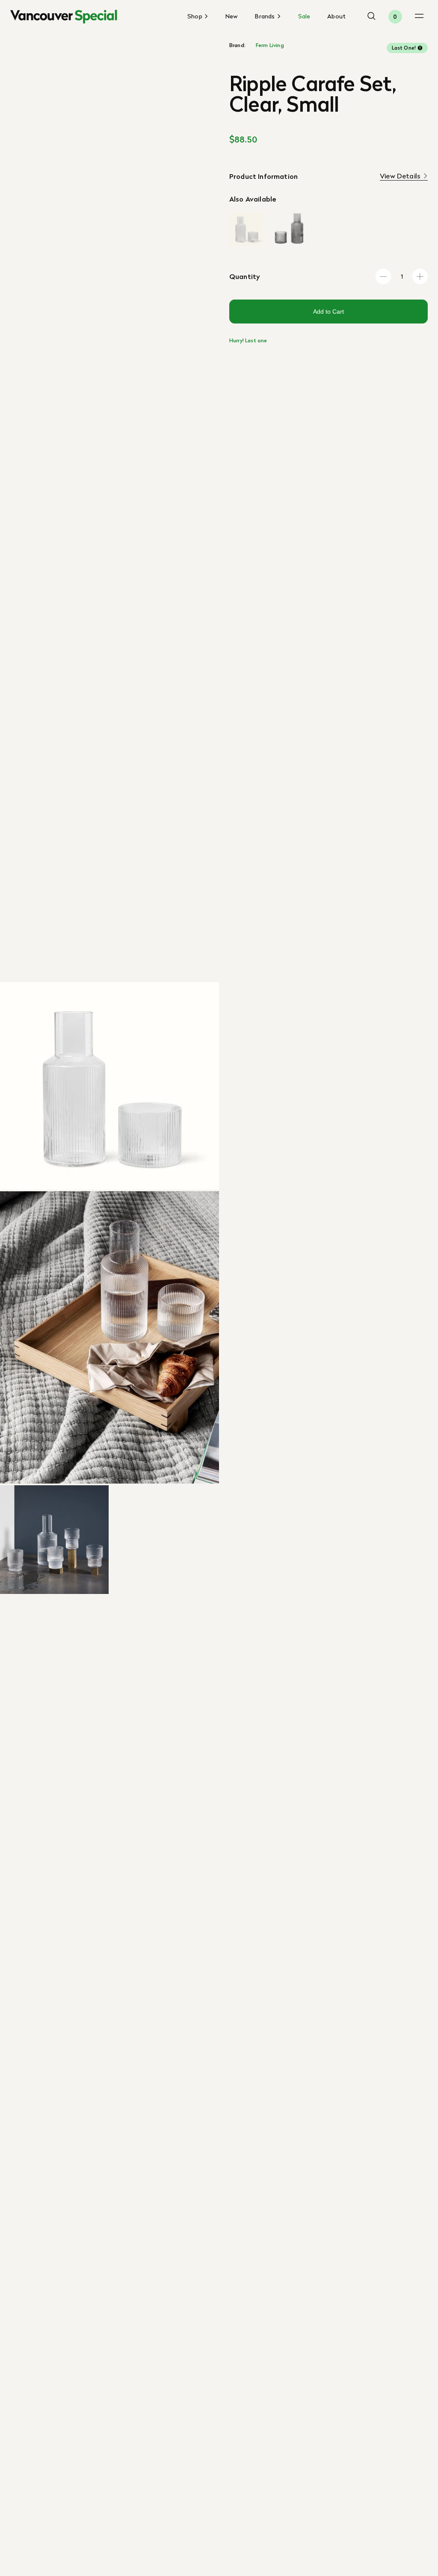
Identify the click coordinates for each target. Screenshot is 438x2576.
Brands (266, 17)
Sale (304, 16)
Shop (196, 17)
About (336, 16)
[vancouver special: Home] (64, 17)
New (232, 16)
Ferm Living (270, 45)
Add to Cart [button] (328, 312)
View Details (400, 176)
